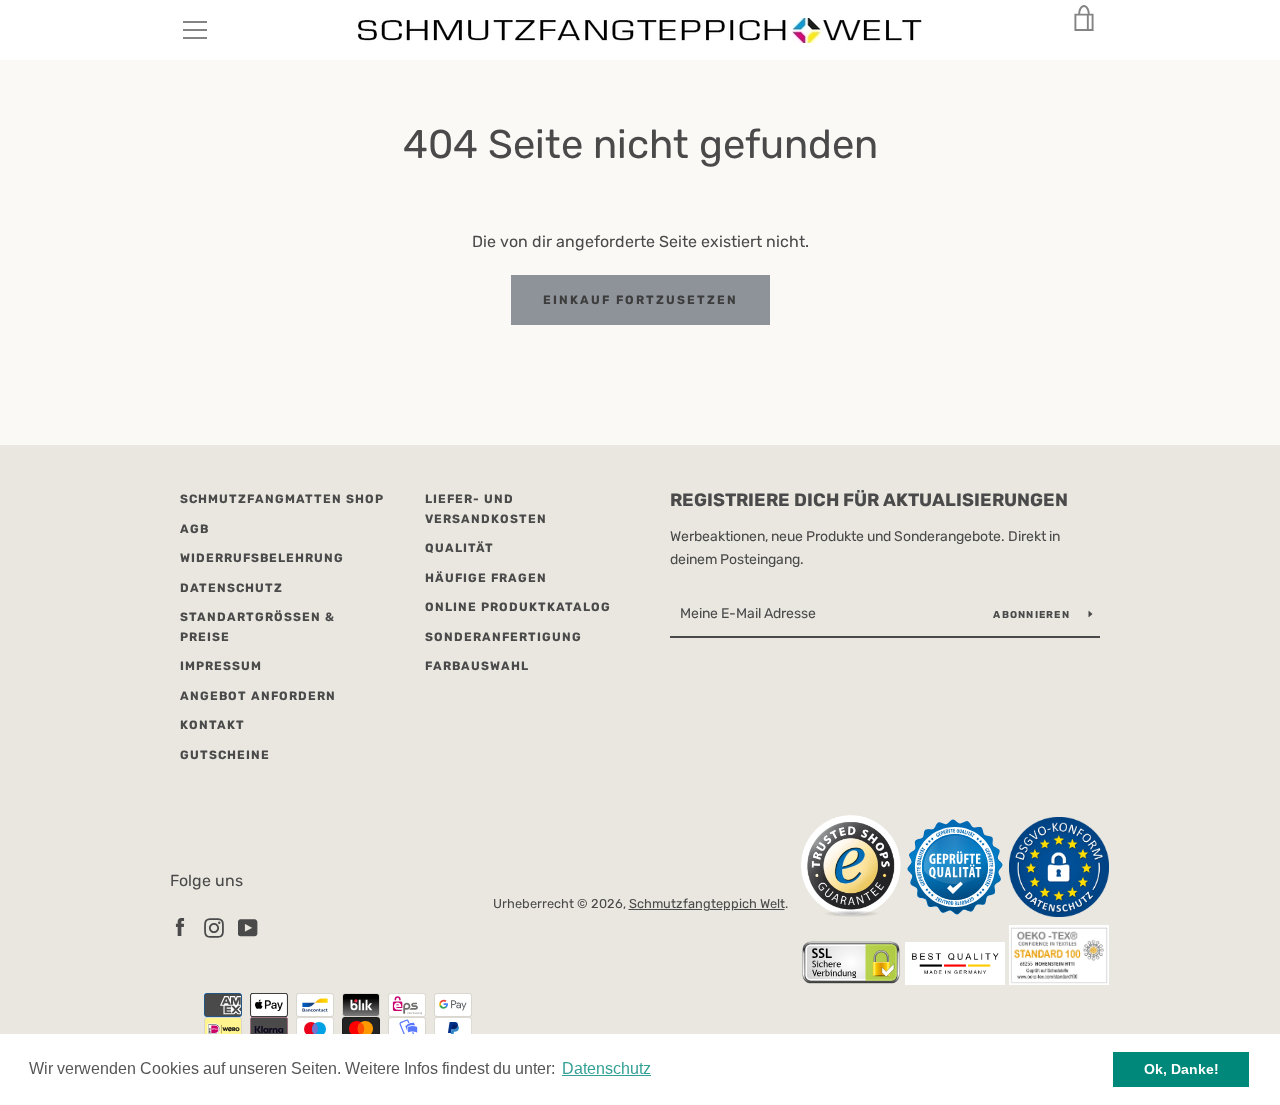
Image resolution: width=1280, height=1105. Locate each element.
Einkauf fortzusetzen (640, 300)
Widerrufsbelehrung (262, 558)
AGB (194, 529)
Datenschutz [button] (606, 1068)
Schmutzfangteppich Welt (707, 903)
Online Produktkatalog (518, 607)
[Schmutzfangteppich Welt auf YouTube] (248, 926)
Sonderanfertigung (503, 637)
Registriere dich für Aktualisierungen (869, 500)
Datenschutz (231, 588)
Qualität (459, 548)
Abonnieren (1033, 615)
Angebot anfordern (258, 696)
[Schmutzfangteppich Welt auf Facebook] (180, 926)
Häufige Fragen (486, 578)
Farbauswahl (477, 666)
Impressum (221, 666)
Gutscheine (225, 755)
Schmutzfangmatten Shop (282, 499)
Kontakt (212, 725)
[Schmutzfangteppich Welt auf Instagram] (214, 926)
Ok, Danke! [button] (1181, 1069)
